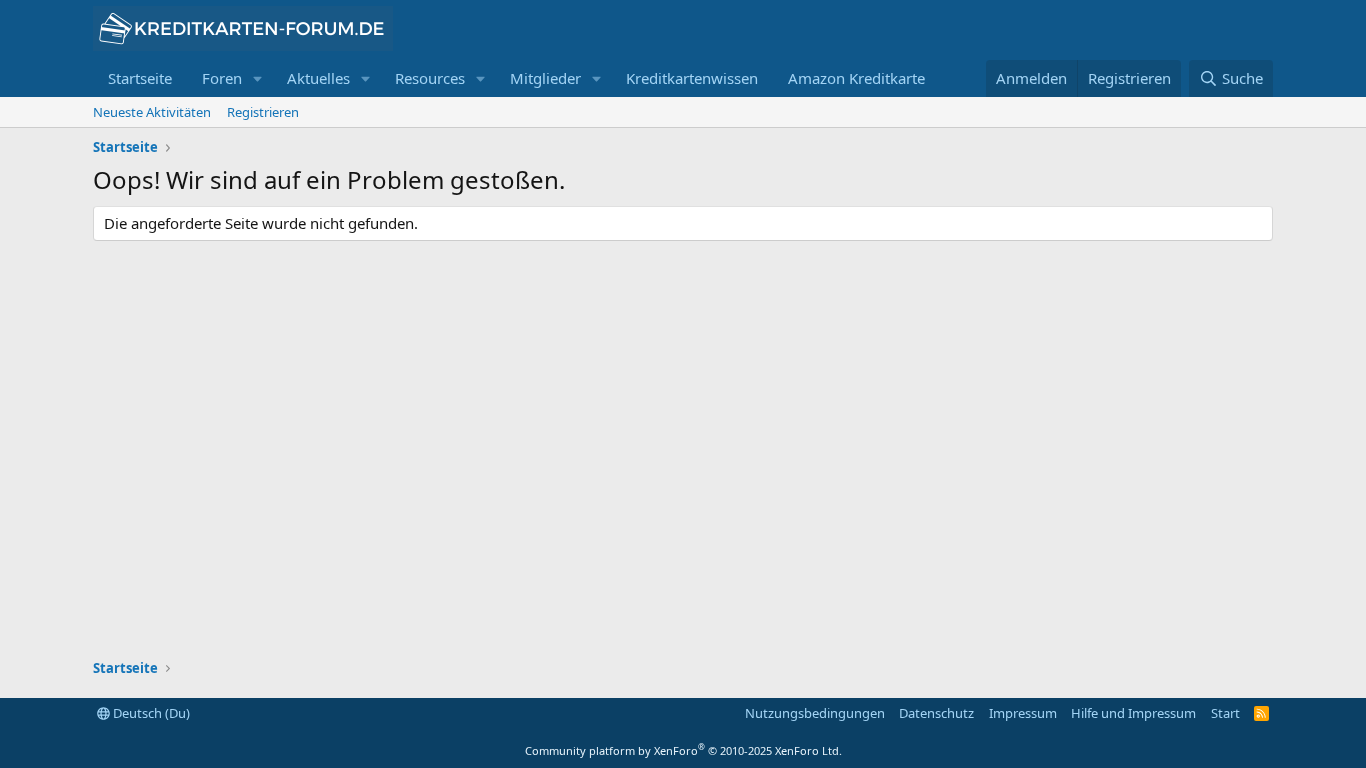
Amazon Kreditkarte (856, 78)
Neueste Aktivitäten (152, 112)
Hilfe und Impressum (1133, 713)
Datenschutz (936, 713)
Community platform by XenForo (683, 750)
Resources (430, 78)
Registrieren (263, 112)
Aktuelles (318, 78)
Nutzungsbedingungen (815, 713)
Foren (222, 78)
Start (1225, 713)
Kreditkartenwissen (692, 78)
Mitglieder (545, 78)
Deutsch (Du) (150, 713)
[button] (258, 78)
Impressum (1023, 713)
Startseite (140, 78)
